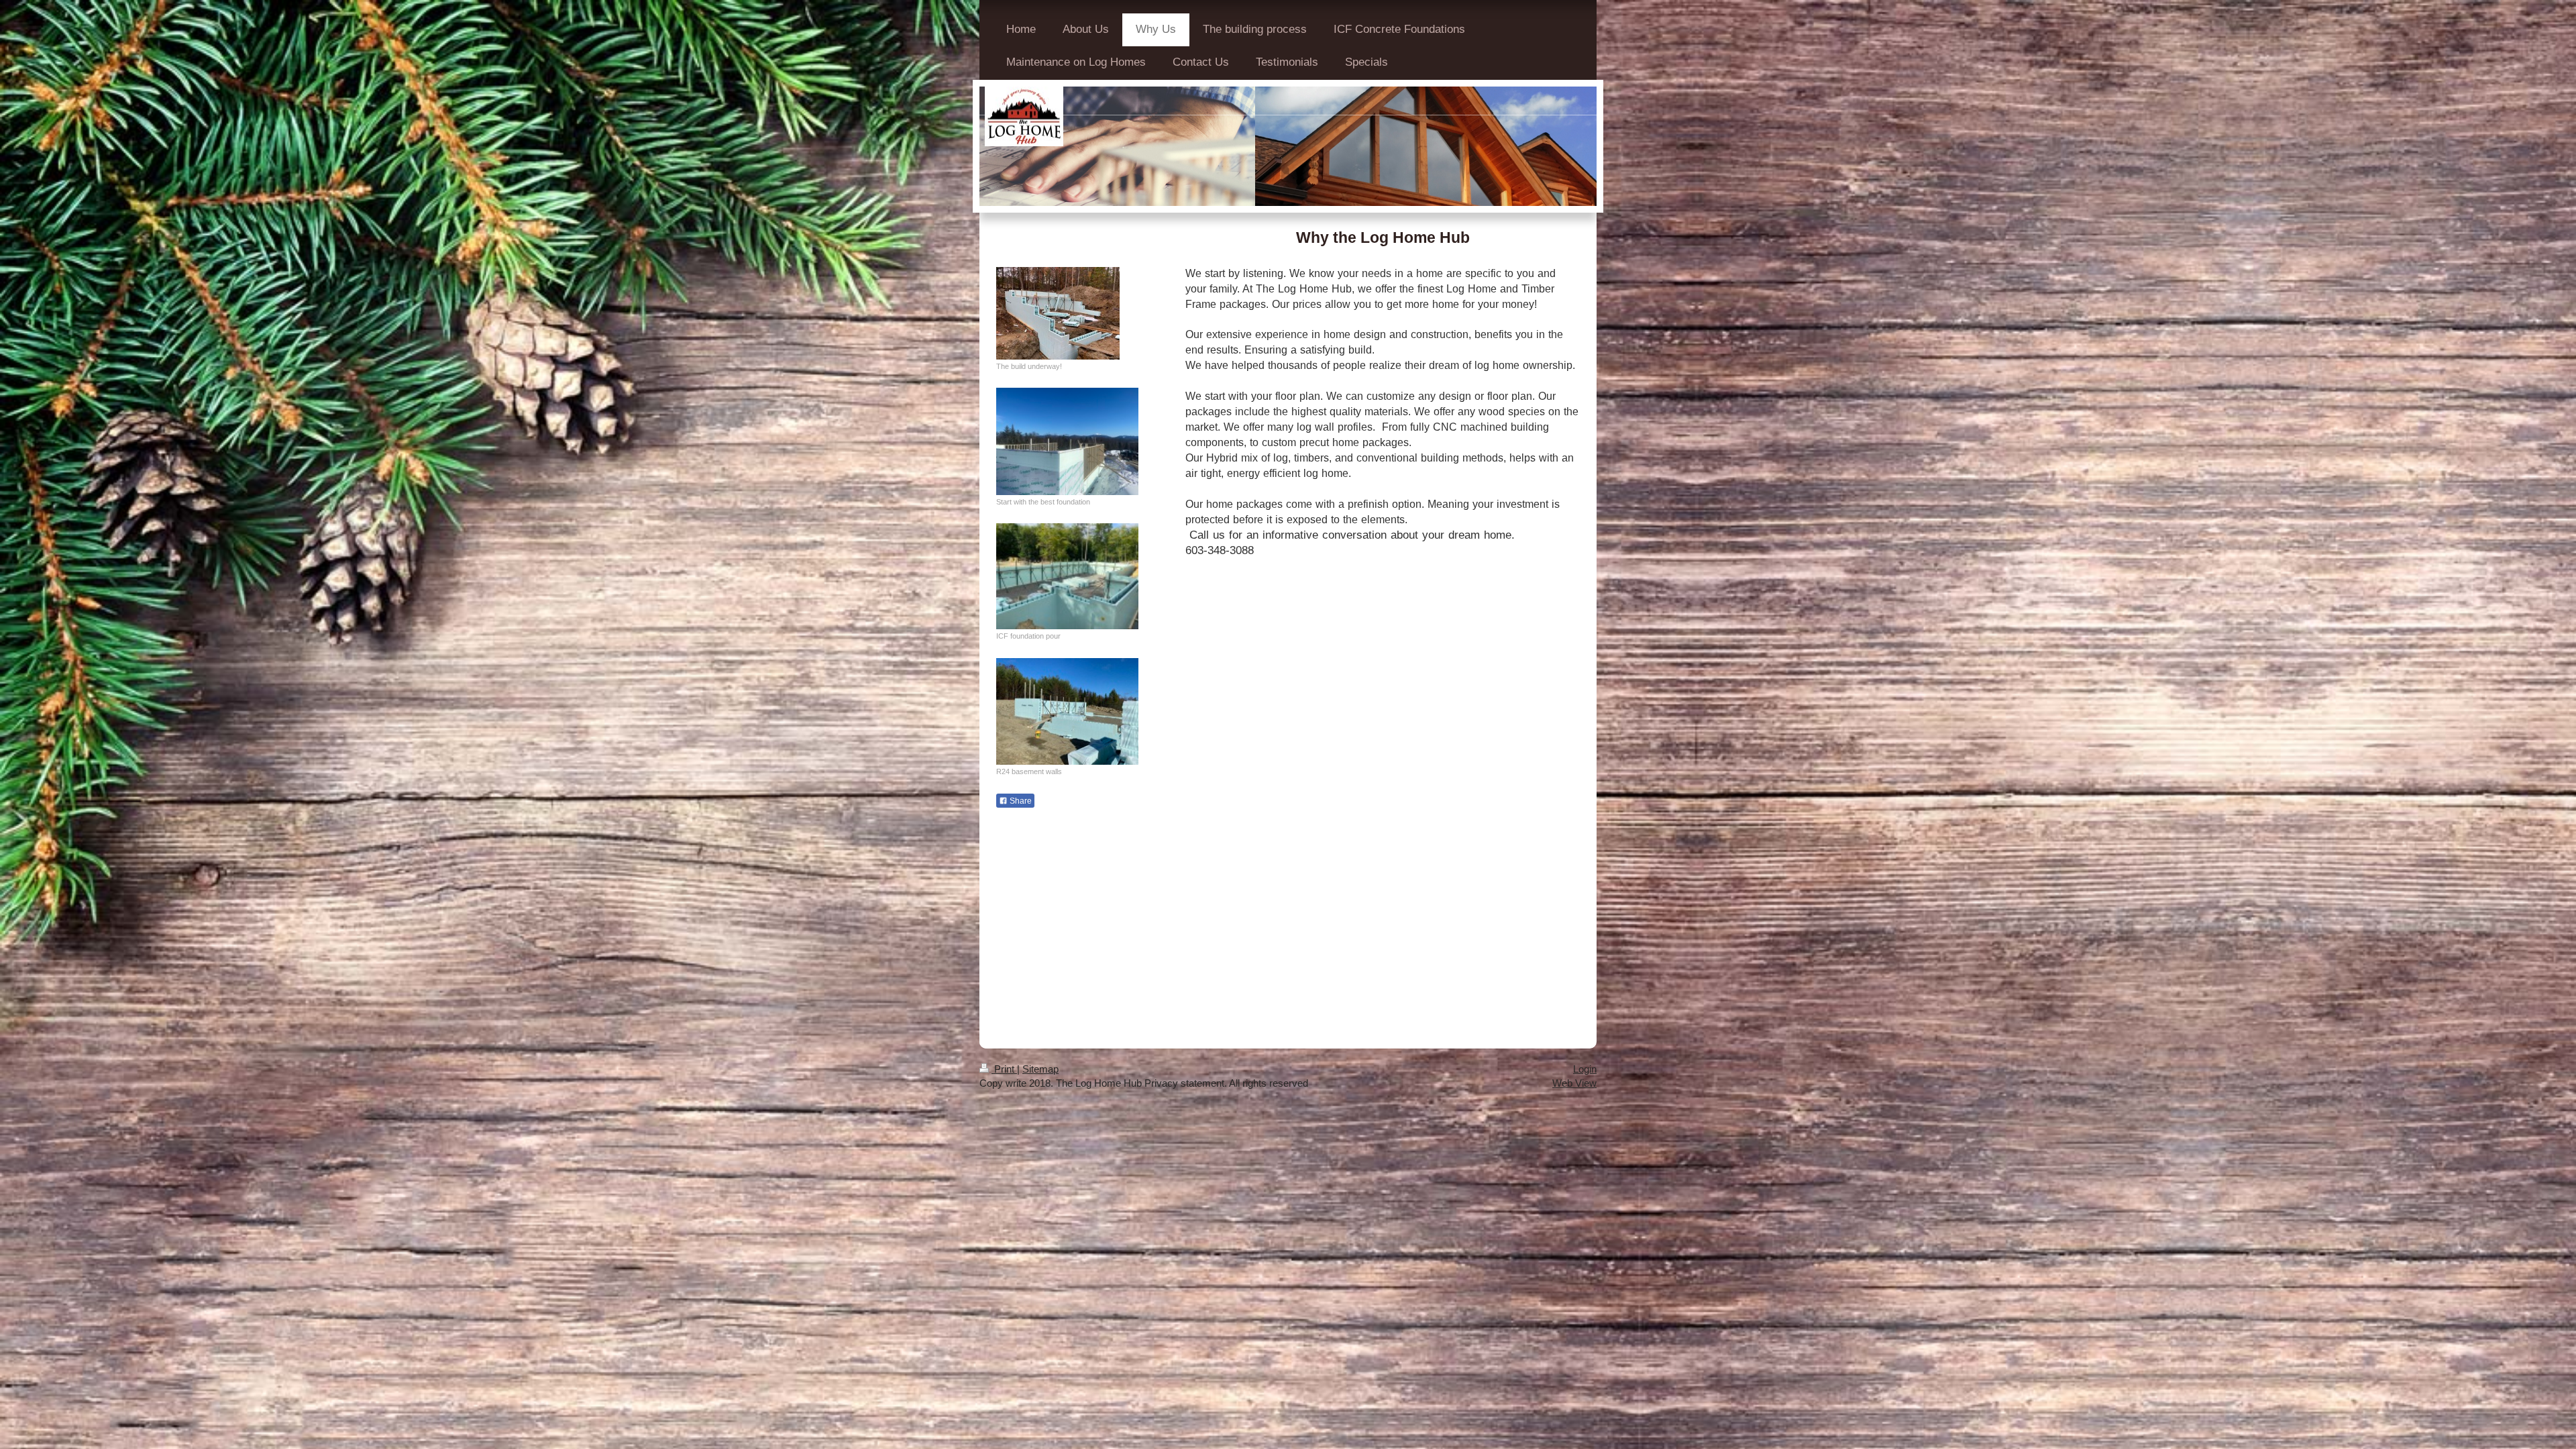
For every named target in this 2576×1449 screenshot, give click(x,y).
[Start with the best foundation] (1067, 441)
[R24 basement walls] (1067, 711)
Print (1004, 1069)
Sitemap (1040, 1069)
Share (1020, 801)
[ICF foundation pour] (1067, 576)
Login (1585, 1069)
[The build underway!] (1058, 313)
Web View (1574, 1083)
